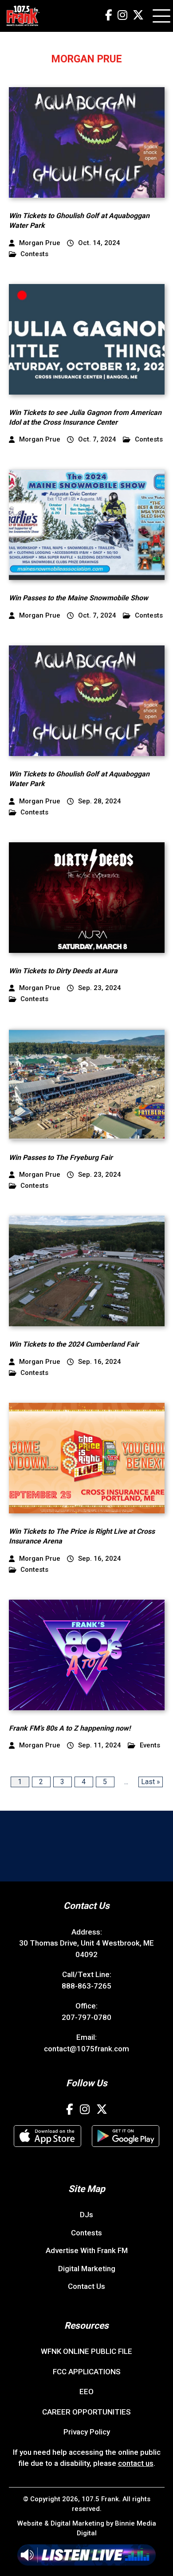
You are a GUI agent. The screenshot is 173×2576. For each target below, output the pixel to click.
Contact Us (86, 2286)
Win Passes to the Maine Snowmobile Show (79, 598)
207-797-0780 (86, 2017)
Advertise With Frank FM (87, 2250)
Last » (151, 1782)
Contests (34, 254)
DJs (86, 2215)
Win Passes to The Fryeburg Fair (61, 1157)
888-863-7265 (86, 1986)
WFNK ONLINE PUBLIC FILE (86, 2351)
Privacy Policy (87, 2432)
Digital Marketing (87, 2269)
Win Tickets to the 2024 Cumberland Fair (74, 1344)
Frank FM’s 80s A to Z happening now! (70, 1728)
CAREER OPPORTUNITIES (86, 2412)
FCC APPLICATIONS (87, 2372)
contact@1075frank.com (86, 2049)
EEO (86, 2392)
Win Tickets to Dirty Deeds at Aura (63, 971)
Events (150, 1745)
